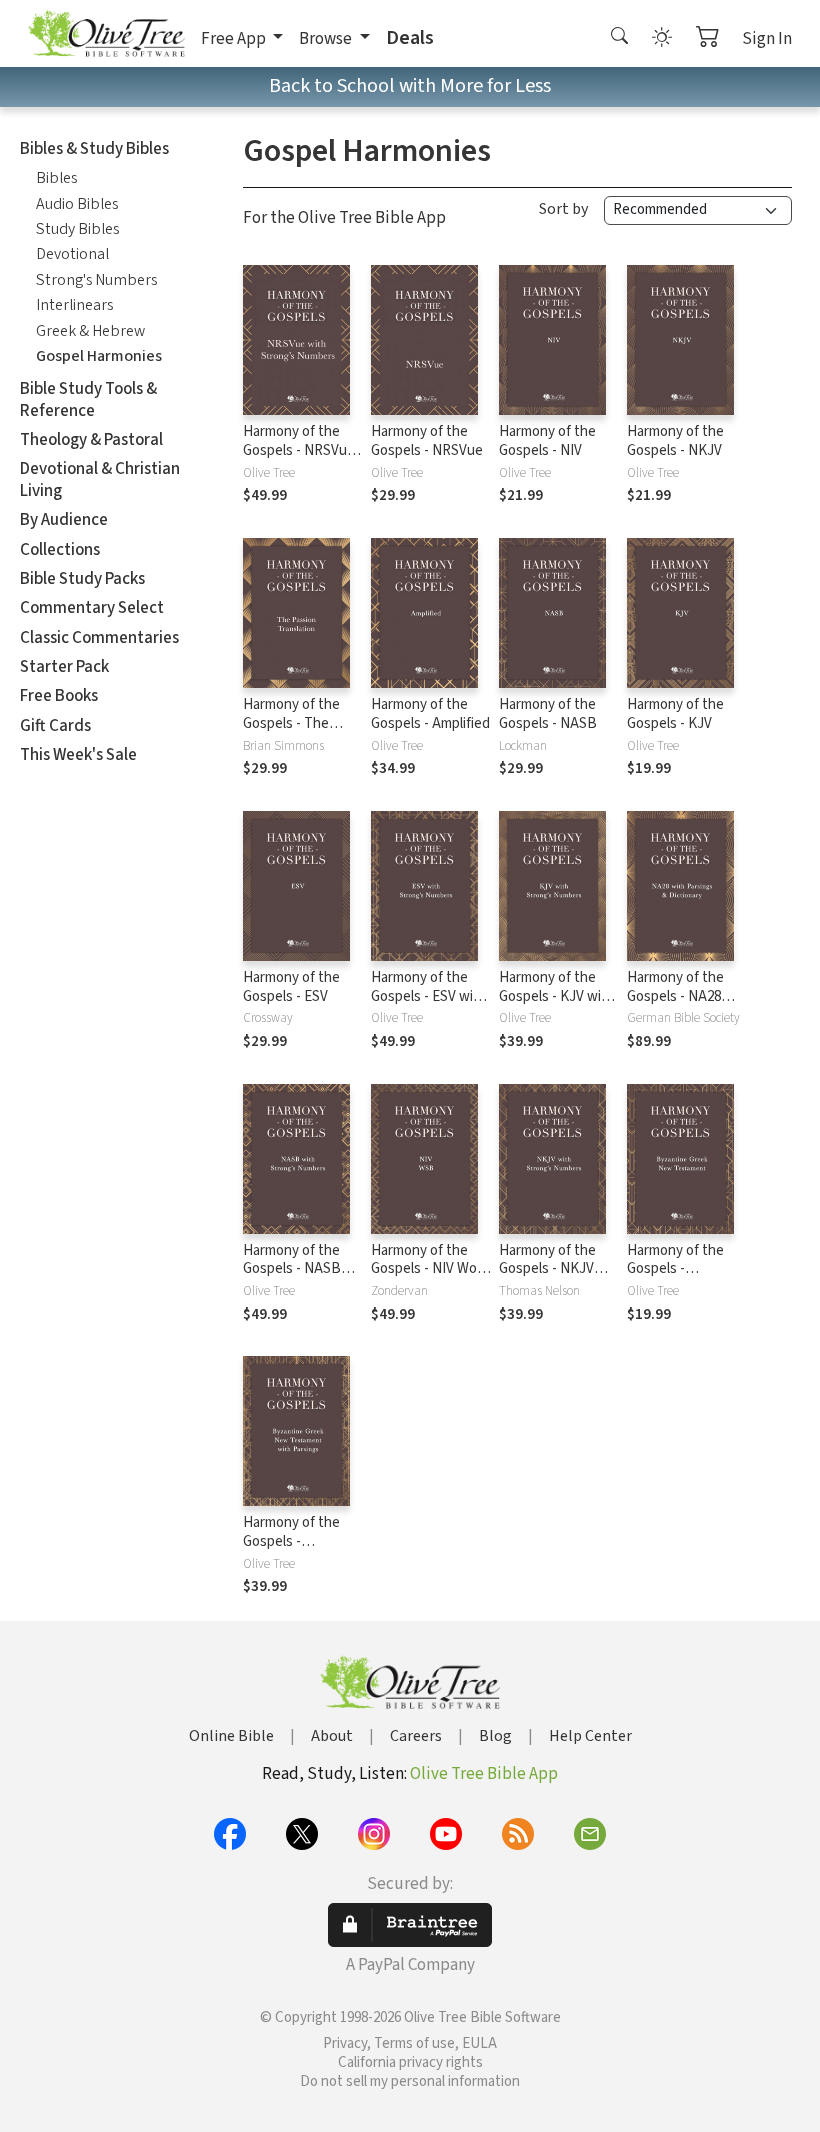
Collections (60, 550)
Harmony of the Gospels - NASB (548, 714)
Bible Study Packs (82, 579)
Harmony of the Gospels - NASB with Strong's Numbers (292, 1279)
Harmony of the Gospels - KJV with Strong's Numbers (557, 996)
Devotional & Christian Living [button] (100, 479)
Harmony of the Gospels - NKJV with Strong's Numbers (547, 1279)
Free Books (59, 696)
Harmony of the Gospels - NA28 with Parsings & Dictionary (675, 1006)
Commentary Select (92, 608)
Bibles (56, 178)
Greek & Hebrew (90, 331)
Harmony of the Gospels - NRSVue (427, 441)
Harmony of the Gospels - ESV (291, 987)
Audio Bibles (77, 204)
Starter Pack (64, 667)
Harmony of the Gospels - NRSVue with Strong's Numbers (299, 460)
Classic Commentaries (99, 638)
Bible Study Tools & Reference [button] (88, 399)
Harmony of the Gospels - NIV (547, 441)
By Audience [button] (64, 520)
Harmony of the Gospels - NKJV (675, 441)
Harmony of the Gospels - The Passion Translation (291, 733)
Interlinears (74, 305)
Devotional (72, 254)
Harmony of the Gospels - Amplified (430, 714)
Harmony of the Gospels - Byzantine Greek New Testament (679, 1279)
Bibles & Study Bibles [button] (94, 149)
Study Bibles (77, 229)
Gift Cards (55, 726)
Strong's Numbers (96, 280)
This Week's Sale (78, 755)
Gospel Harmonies (99, 356)
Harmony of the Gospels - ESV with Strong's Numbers (429, 996)
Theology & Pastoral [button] (91, 440)
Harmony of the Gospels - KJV (675, 714)
